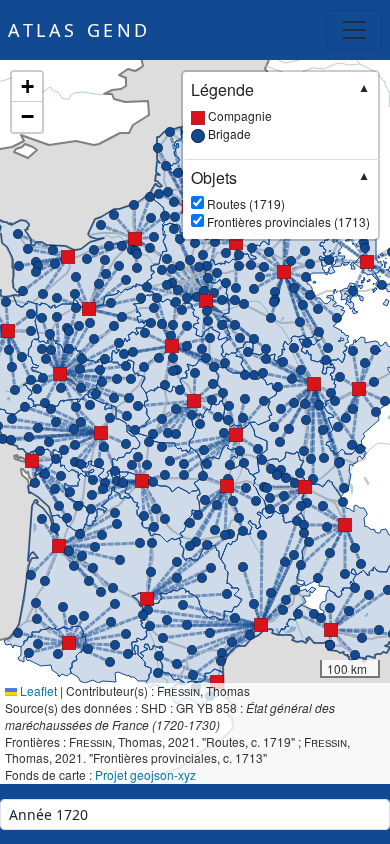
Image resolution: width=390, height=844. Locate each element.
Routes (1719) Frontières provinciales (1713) (280, 199)
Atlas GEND (79, 30)
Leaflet (37, 690)
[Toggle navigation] (354, 30)
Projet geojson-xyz (145, 774)
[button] (89, 309)
